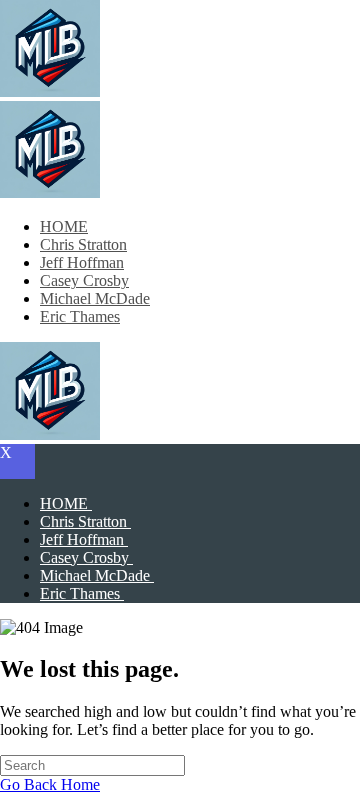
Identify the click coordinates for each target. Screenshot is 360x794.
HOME (64, 226)
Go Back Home (50, 784)
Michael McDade (95, 298)
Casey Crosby (84, 280)
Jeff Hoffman (82, 262)
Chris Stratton (83, 244)
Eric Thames (80, 316)
